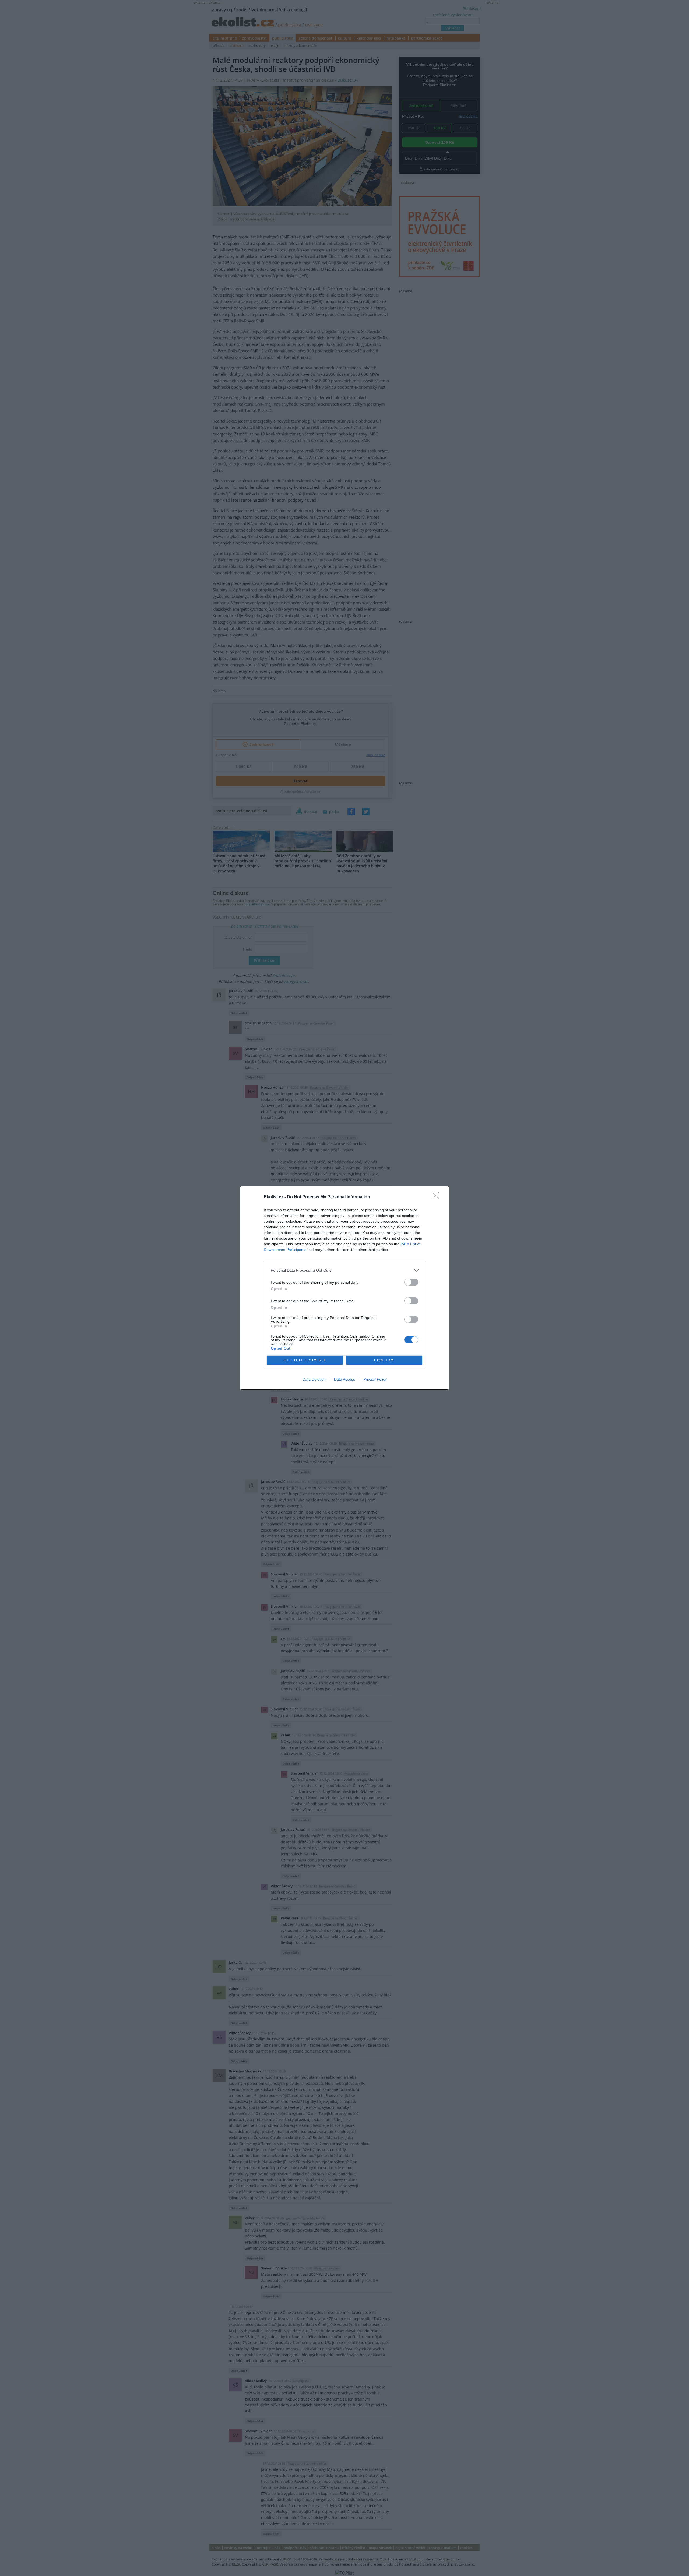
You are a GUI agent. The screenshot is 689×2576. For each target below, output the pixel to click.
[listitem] (344, 1270)
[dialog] (344, 1288)
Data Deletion (314, 1379)
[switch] (411, 1282)
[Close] (438, 1197)
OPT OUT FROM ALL (305, 1360)
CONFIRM (384, 1360)
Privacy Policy (375, 1379)
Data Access (344, 1379)
